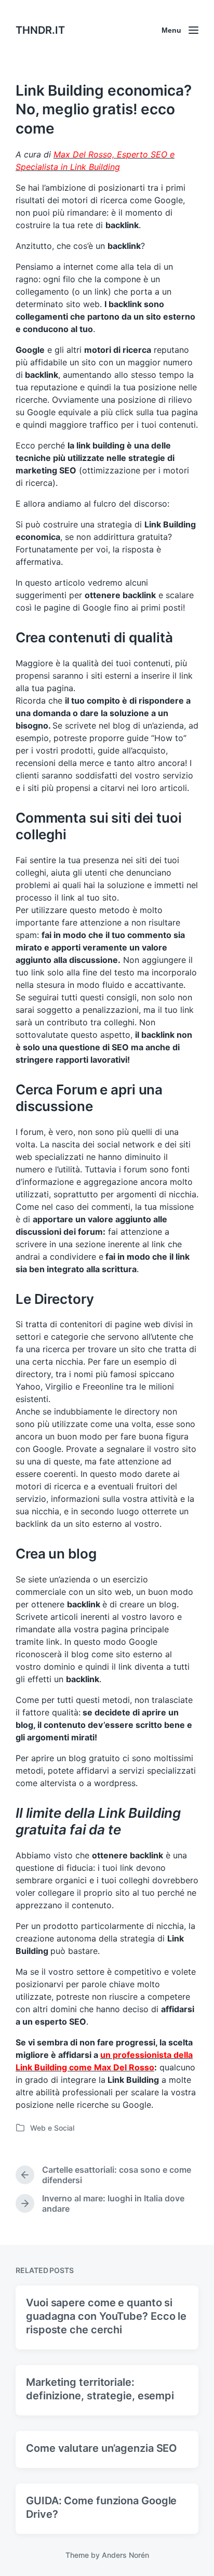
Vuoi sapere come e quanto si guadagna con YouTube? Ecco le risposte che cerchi (106, 2316)
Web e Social (52, 2128)
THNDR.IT (40, 30)
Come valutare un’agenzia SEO (102, 2448)
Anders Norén (125, 2555)
